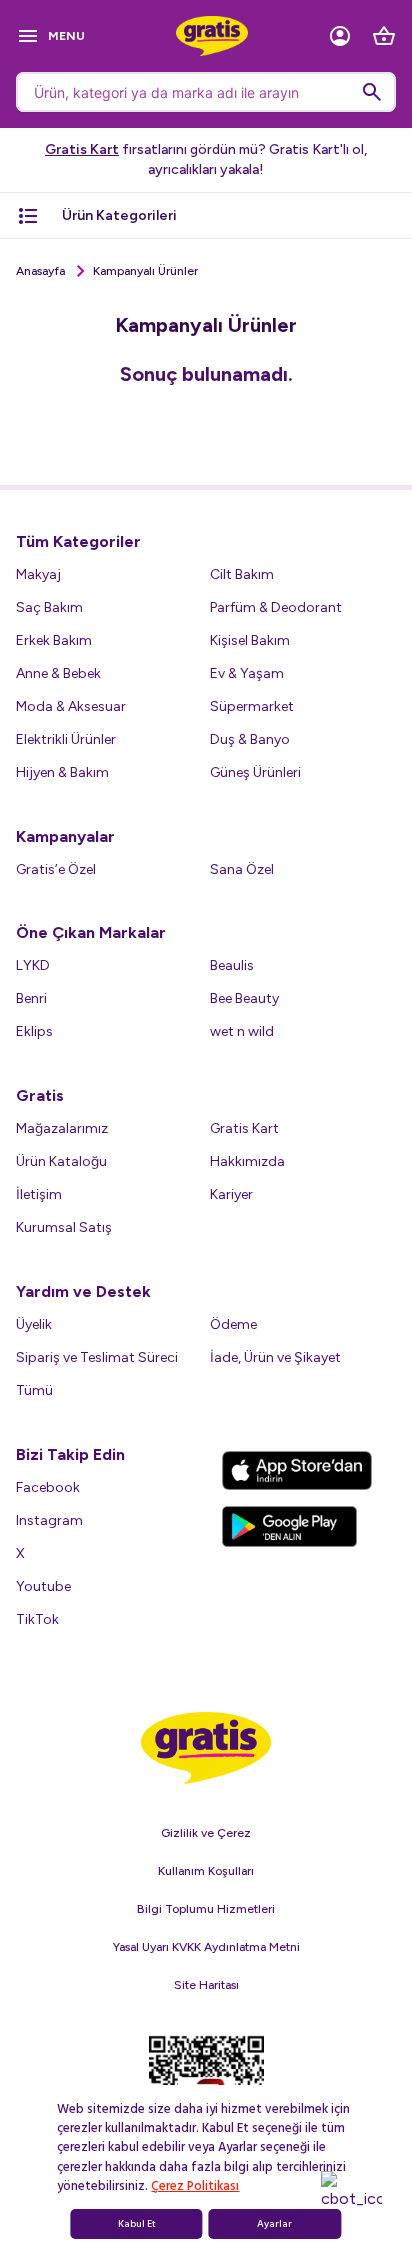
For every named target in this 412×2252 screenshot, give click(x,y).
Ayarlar (274, 2224)
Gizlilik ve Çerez (206, 1833)
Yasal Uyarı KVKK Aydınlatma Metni (206, 1947)
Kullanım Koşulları (206, 1871)
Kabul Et (137, 2224)
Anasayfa (40, 271)
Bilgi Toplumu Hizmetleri (206, 1909)
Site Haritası (206, 1985)
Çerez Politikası (195, 2186)
